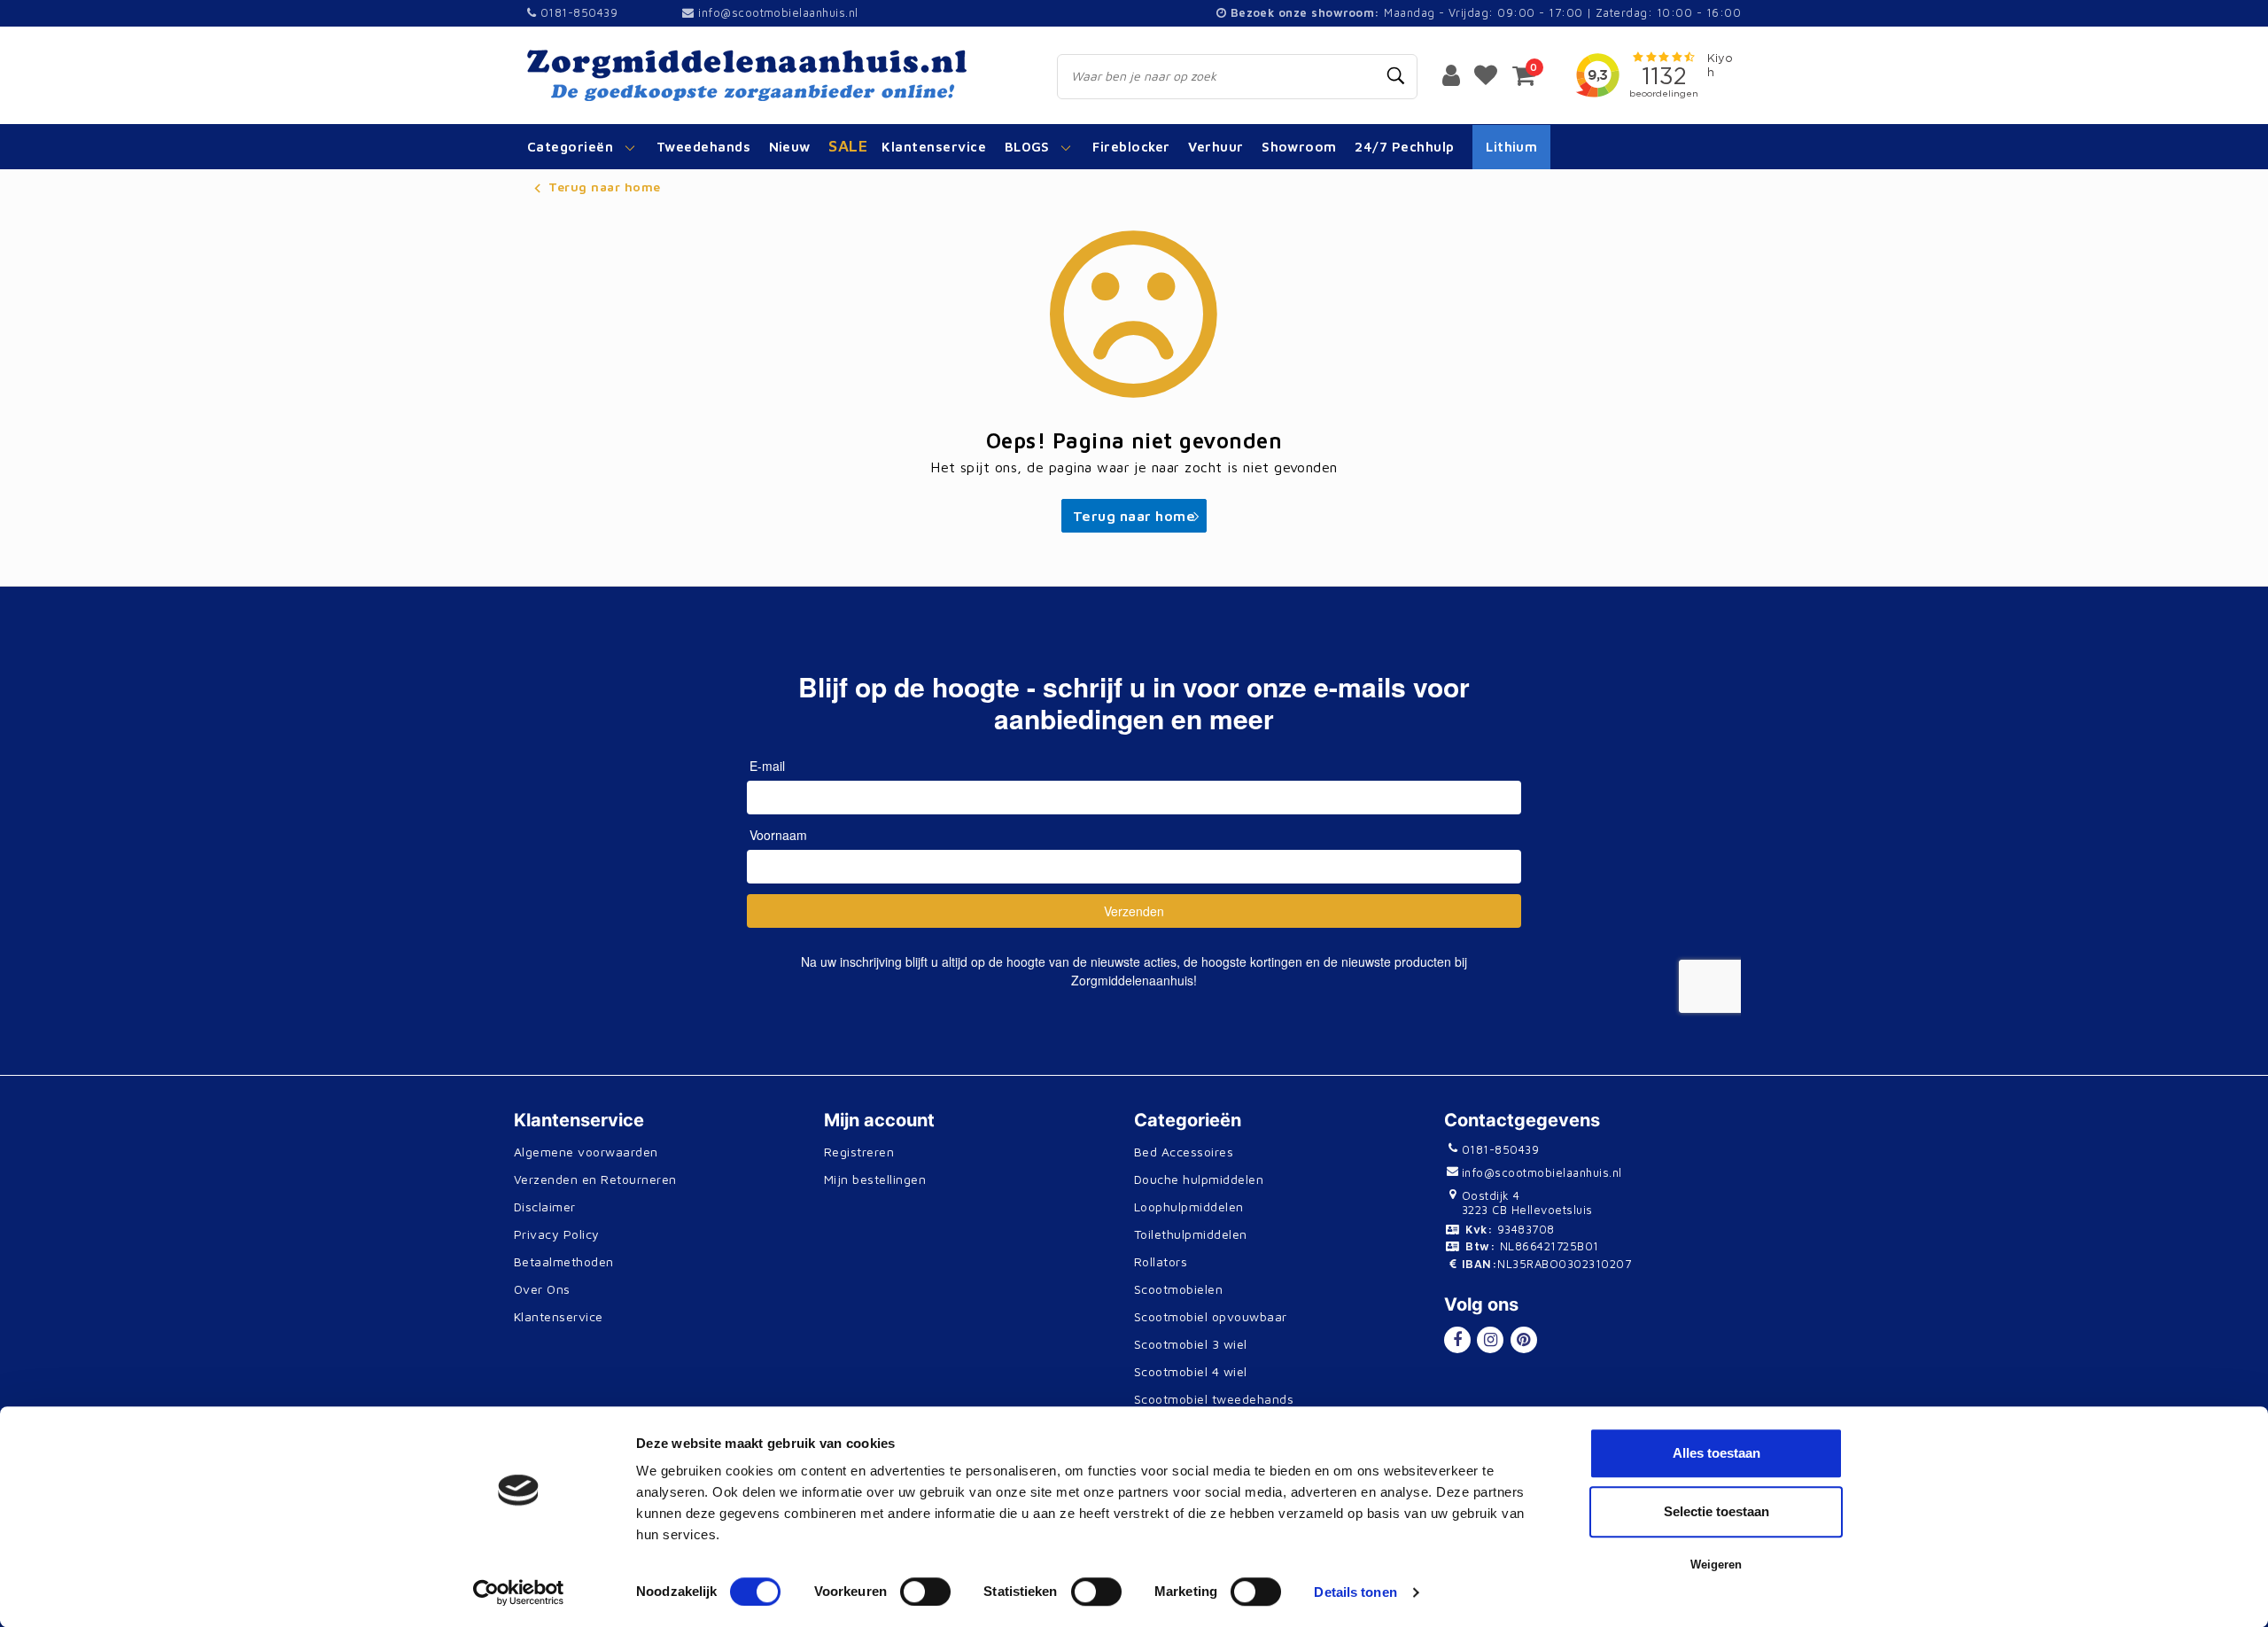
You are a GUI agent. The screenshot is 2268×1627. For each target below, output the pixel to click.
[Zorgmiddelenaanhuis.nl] (772, 75)
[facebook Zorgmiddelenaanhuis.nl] (1457, 1340)
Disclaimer (545, 1207)
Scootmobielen (1178, 1289)
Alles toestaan (1717, 1453)
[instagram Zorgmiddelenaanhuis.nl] (1490, 1340)
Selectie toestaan (1717, 1511)
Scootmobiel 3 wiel (1191, 1344)
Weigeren (1716, 1565)
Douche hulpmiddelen (1199, 1179)
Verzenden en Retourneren (595, 1179)
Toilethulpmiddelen (1191, 1234)
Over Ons (542, 1289)
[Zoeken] (1396, 76)
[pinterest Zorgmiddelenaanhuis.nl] (1524, 1340)
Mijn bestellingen (875, 1179)
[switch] (925, 1592)
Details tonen (1355, 1592)
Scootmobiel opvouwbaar (1211, 1316)
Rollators (1161, 1261)
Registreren (859, 1152)
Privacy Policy (557, 1234)
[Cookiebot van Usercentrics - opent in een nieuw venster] (519, 1592)
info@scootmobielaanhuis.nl (778, 12)
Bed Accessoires (1184, 1152)
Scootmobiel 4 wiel (1191, 1371)
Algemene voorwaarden (586, 1152)
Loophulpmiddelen (1189, 1207)
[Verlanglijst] (1486, 74)
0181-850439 (577, 12)
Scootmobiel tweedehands (1214, 1399)
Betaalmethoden (564, 1261)
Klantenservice (559, 1316)
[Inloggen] (1451, 74)
